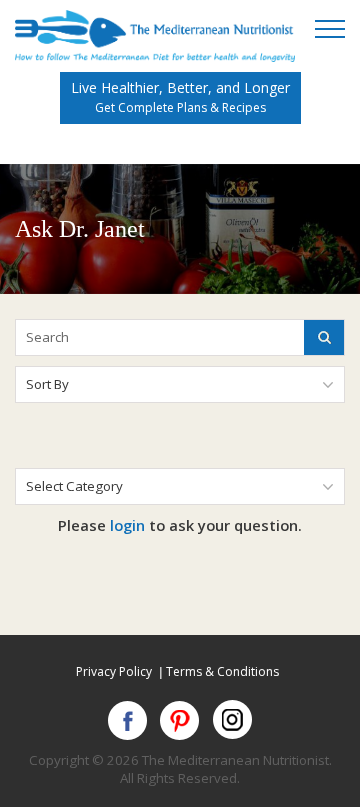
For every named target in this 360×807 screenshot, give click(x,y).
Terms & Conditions (222, 671)
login (127, 525)
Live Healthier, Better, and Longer (180, 97)
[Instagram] (232, 720)
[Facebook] (128, 720)
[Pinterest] (180, 720)
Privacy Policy (114, 671)
